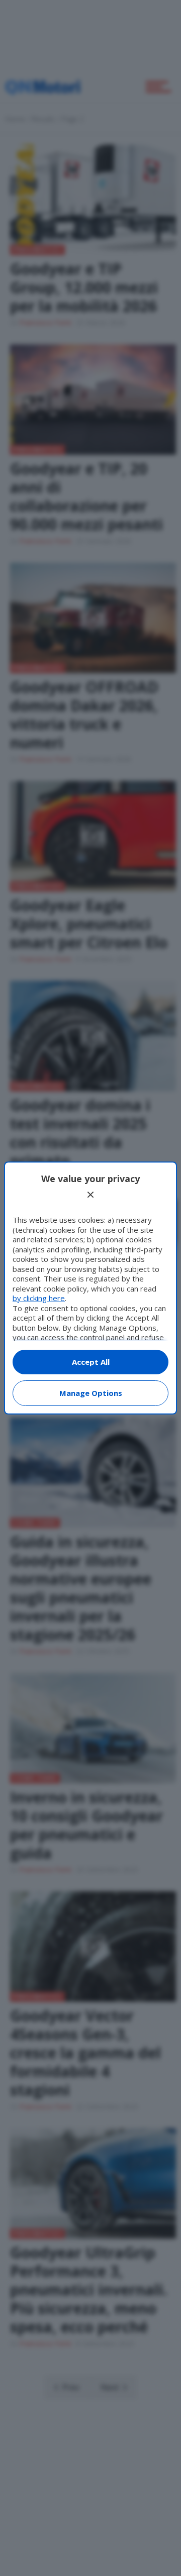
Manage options (91, 1393)
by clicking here (39, 1298)
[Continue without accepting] (90, 1195)
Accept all (91, 1362)
